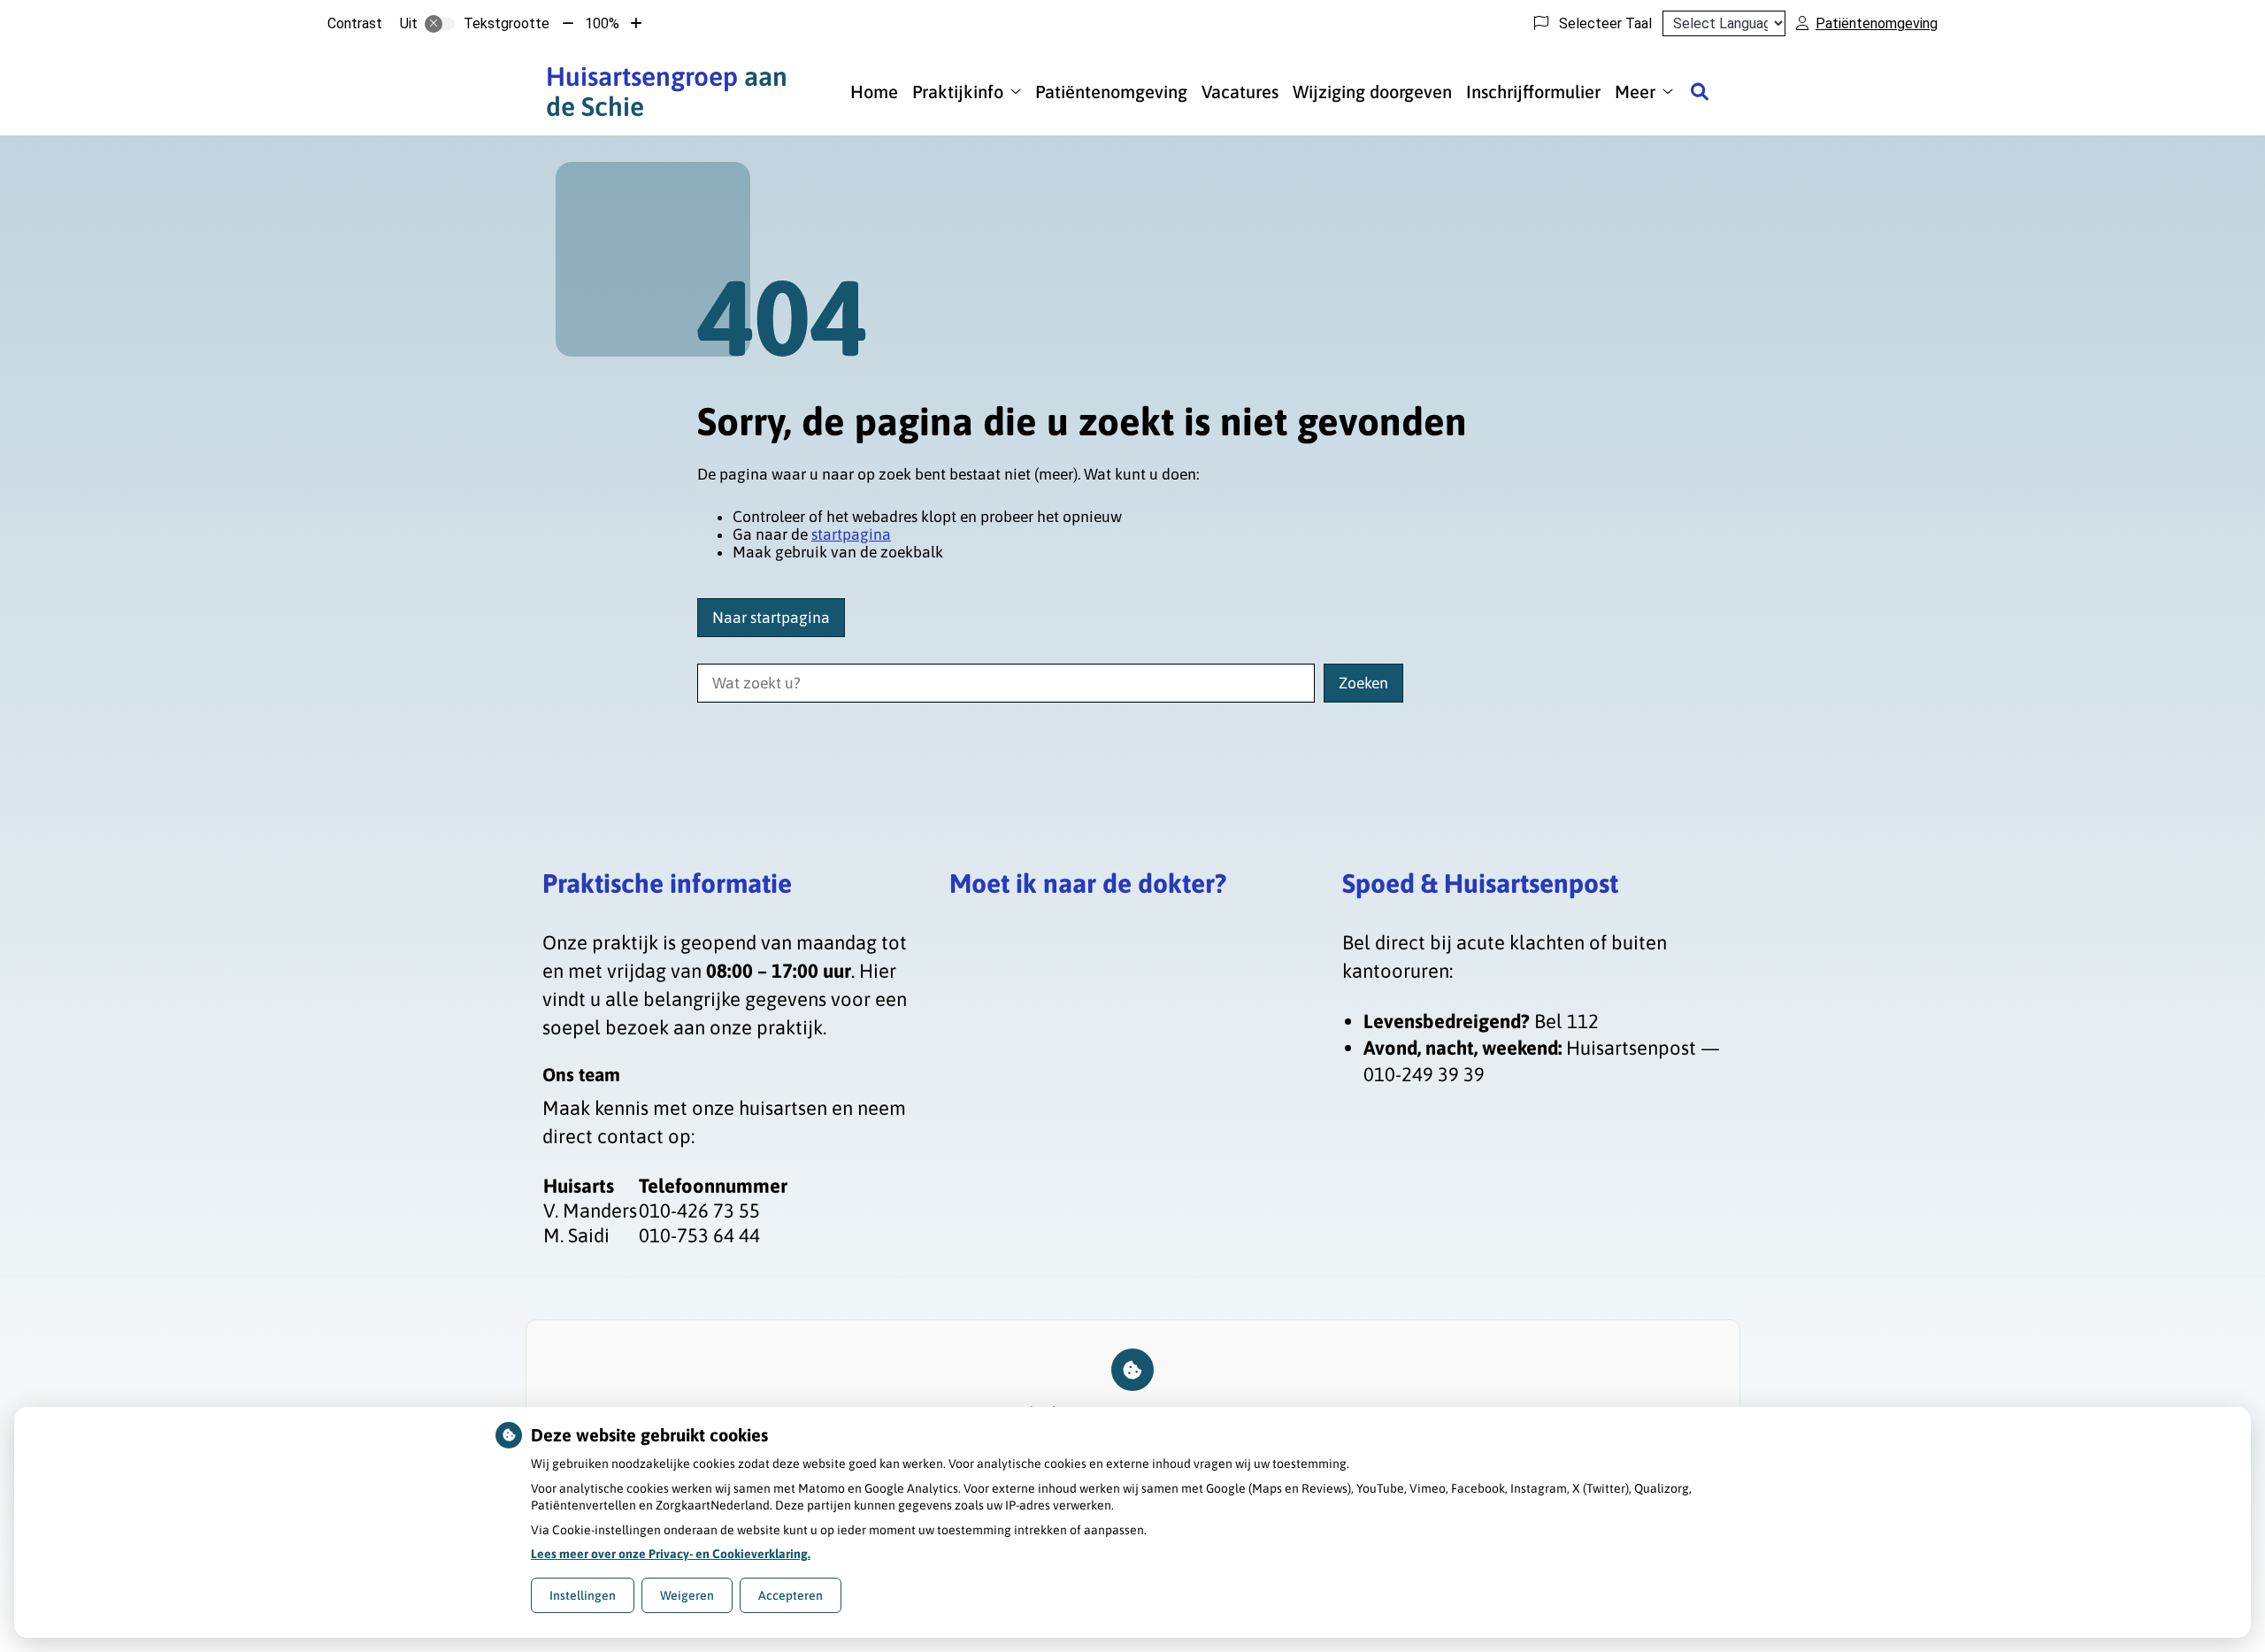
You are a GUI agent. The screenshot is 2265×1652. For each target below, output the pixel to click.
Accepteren (791, 1595)
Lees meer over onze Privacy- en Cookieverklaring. (671, 1554)
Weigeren (687, 1595)
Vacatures (1240, 92)
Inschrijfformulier (1533, 92)
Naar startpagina (771, 618)
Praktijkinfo (958, 92)
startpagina (851, 534)
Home (874, 92)
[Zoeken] (1700, 91)
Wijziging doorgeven (1372, 92)
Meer (1635, 92)
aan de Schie (667, 91)
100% (602, 23)
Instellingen (583, 1595)
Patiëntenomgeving (1111, 92)
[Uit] (440, 24)
